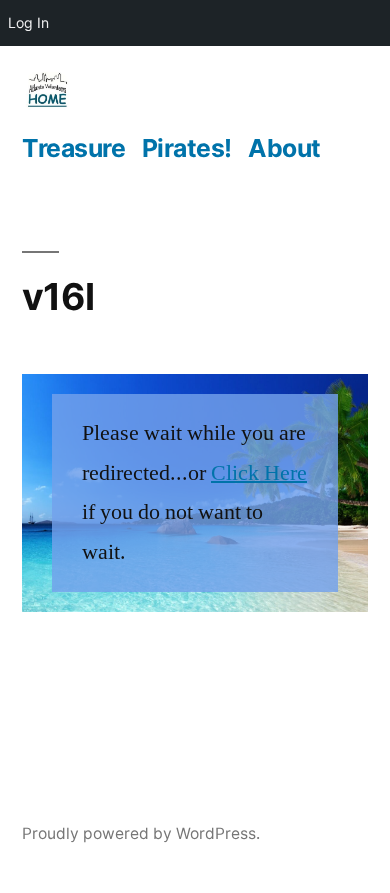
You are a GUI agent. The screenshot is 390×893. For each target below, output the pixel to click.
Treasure (73, 148)
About (284, 148)
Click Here (259, 473)
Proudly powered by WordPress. (141, 833)
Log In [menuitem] (28, 22)
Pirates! (187, 148)
